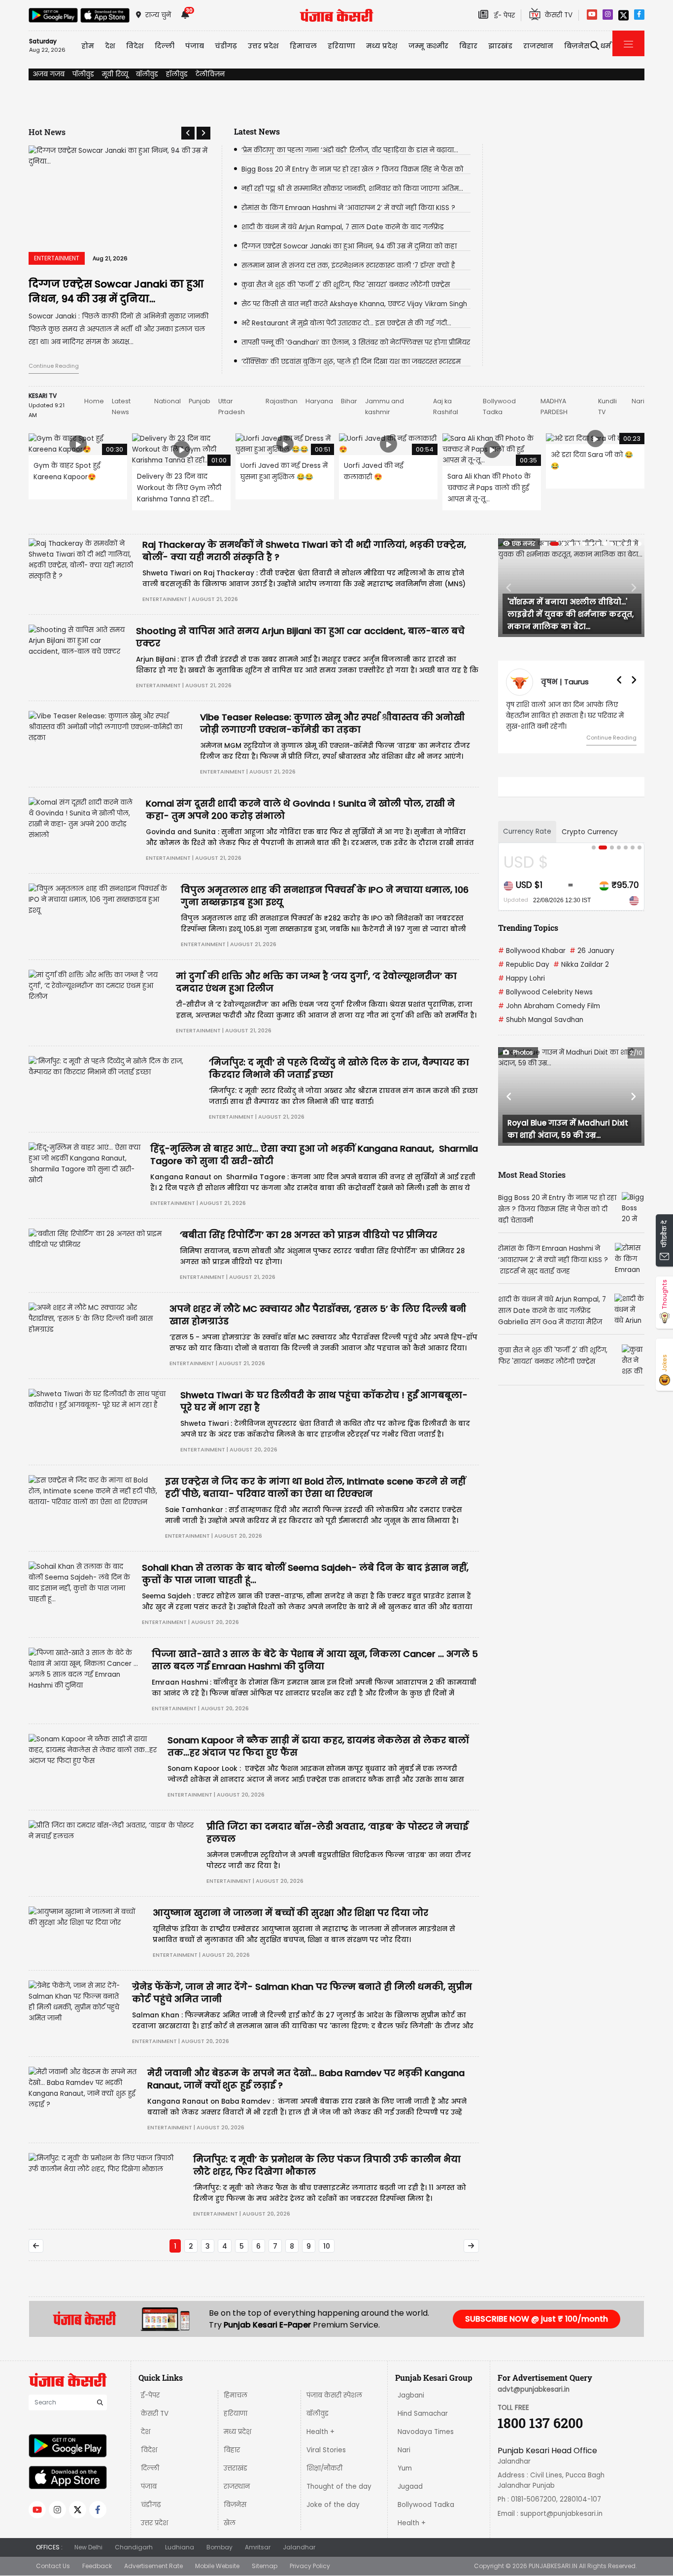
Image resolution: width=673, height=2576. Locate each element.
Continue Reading (54, 366)
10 (327, 2246)
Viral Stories (326, 2450)
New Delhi (88, 2547)
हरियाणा (236, 2414)
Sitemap (265, 2566)
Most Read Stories (532, 1175)
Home (94, 401)
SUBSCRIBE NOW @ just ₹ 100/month (537, 2319)
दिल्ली (165, 46)
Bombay (219, 2547)
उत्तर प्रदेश (263, 46)
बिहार (468, 46)
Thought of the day (339, 2487)
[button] (188, 133)
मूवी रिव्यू (115, 74)
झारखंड (500, 46)
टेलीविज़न (210, 74)
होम (88, 46)
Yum (405, 2468)
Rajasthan (282, 401)
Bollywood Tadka (426, 2505)
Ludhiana (180, 2547)
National (168, 401)
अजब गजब (49, 74)
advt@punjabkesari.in (534, 2389)
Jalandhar (299, 2547)
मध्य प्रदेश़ (382, 46)
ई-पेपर (150, 2395)
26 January (592, 951)
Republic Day (524, 965)
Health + (320, 2432)
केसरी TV (155, 2414)
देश (146, 2432)
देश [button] (110, 46)
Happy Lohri (522, 978)
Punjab (200, 401)
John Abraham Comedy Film (549, 1006)
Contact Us (53, 2566)
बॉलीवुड (147, 74)
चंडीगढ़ (151, 2505)
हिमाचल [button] (303, 46)
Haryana (319, 401)
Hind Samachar (423, 2414)
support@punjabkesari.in (561, 2514)
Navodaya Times (426, 2432)
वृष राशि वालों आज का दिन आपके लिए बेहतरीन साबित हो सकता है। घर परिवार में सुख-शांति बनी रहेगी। (565, 716)
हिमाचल (236, 2395)
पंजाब (149, 2487)
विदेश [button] (135, 46)
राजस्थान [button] (538, 46)
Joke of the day (333, 2505)
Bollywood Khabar (532, 951)
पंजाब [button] (195, 46)
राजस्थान (237, 2487)
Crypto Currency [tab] (590, 832)
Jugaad (410, 2487)
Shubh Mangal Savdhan (541, 1020)
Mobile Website (217, 2566)
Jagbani (411, 2395)
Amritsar (258, 2547)
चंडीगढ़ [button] (226, 46)
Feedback (97, 2566)
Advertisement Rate (153, 2566)
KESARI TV (43, 396)
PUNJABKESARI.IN (553, 2566)
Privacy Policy (310, 2566)
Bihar (349, 401)
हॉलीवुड (177, 74)
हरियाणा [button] (341, 46)
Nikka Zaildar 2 (581, 965)
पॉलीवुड (83, 74)
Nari (638, 401)
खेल (230, 2523)
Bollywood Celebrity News (545, 992)
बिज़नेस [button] (577, 46)
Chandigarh (134, 2547)
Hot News (47, 132)
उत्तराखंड (236, 2468)
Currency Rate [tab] (527, 831)
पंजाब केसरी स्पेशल (334, 2395)
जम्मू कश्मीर (428, 46)
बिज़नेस (235, 2505)
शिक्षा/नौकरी (324, 2468)
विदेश (149, 2450)
